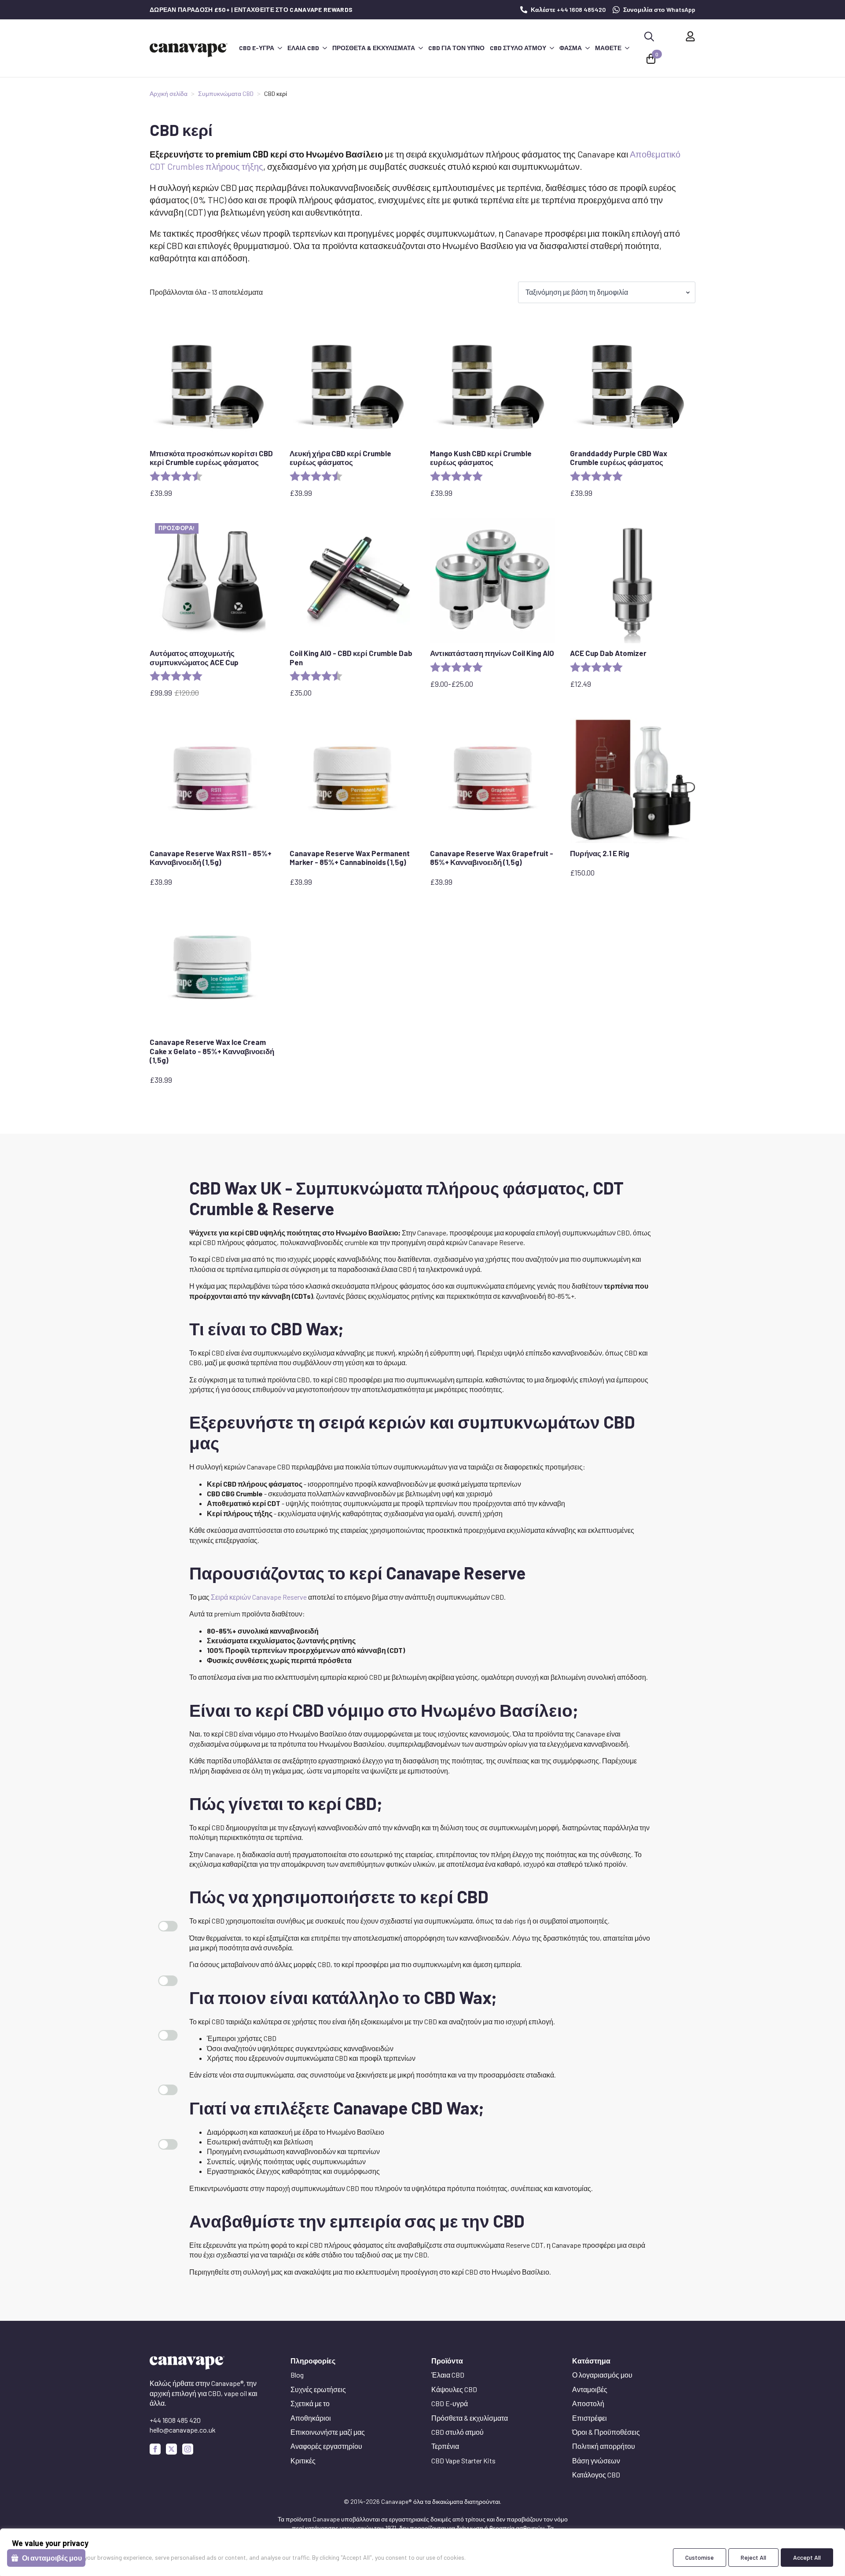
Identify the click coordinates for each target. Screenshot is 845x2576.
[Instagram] (188, 2449)
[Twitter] (171, 2449)
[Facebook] (155, 2449)
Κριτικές (303, 2461)
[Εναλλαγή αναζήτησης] (649, 37)
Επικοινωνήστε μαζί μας (328, 2432)
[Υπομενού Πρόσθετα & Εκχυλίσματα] (420, 48)
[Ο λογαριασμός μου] (690, 36)
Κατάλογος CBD (596, 2475)
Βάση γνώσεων (596, 2461)
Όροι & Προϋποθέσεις (606, 2432)
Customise (700, 2557)
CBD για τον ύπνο (456, 48)
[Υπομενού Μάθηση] (627, 48)
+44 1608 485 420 (175, 2420)
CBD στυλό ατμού (518, 48)
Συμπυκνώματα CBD (226, 93)
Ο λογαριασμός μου (602, 2375)
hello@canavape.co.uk (183, 2430)
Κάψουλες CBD (454, 2389)
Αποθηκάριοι (311, 2418)
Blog (297, 2375)
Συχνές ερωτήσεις (318, 2389)
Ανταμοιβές (590, 2389)
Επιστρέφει (590, 2418)
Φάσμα (571, 48)
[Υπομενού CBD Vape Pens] (551, 48)
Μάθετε (608, 48)
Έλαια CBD (303, 48)
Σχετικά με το (310, 2403)
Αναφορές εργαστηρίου (326, 2446)
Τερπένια (445, 2446)
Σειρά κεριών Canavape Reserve (259, 1597)
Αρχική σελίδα (169, 93)
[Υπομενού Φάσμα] (587, 48)
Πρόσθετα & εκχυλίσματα (374, 48)
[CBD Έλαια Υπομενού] (324, 48)
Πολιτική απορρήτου (604, 2446)
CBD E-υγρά (257, 48)
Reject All (753, 2557)
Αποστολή (588, 2403)
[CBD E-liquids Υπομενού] (279, 48)
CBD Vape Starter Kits (463, 2461)
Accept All (807, 2557)
